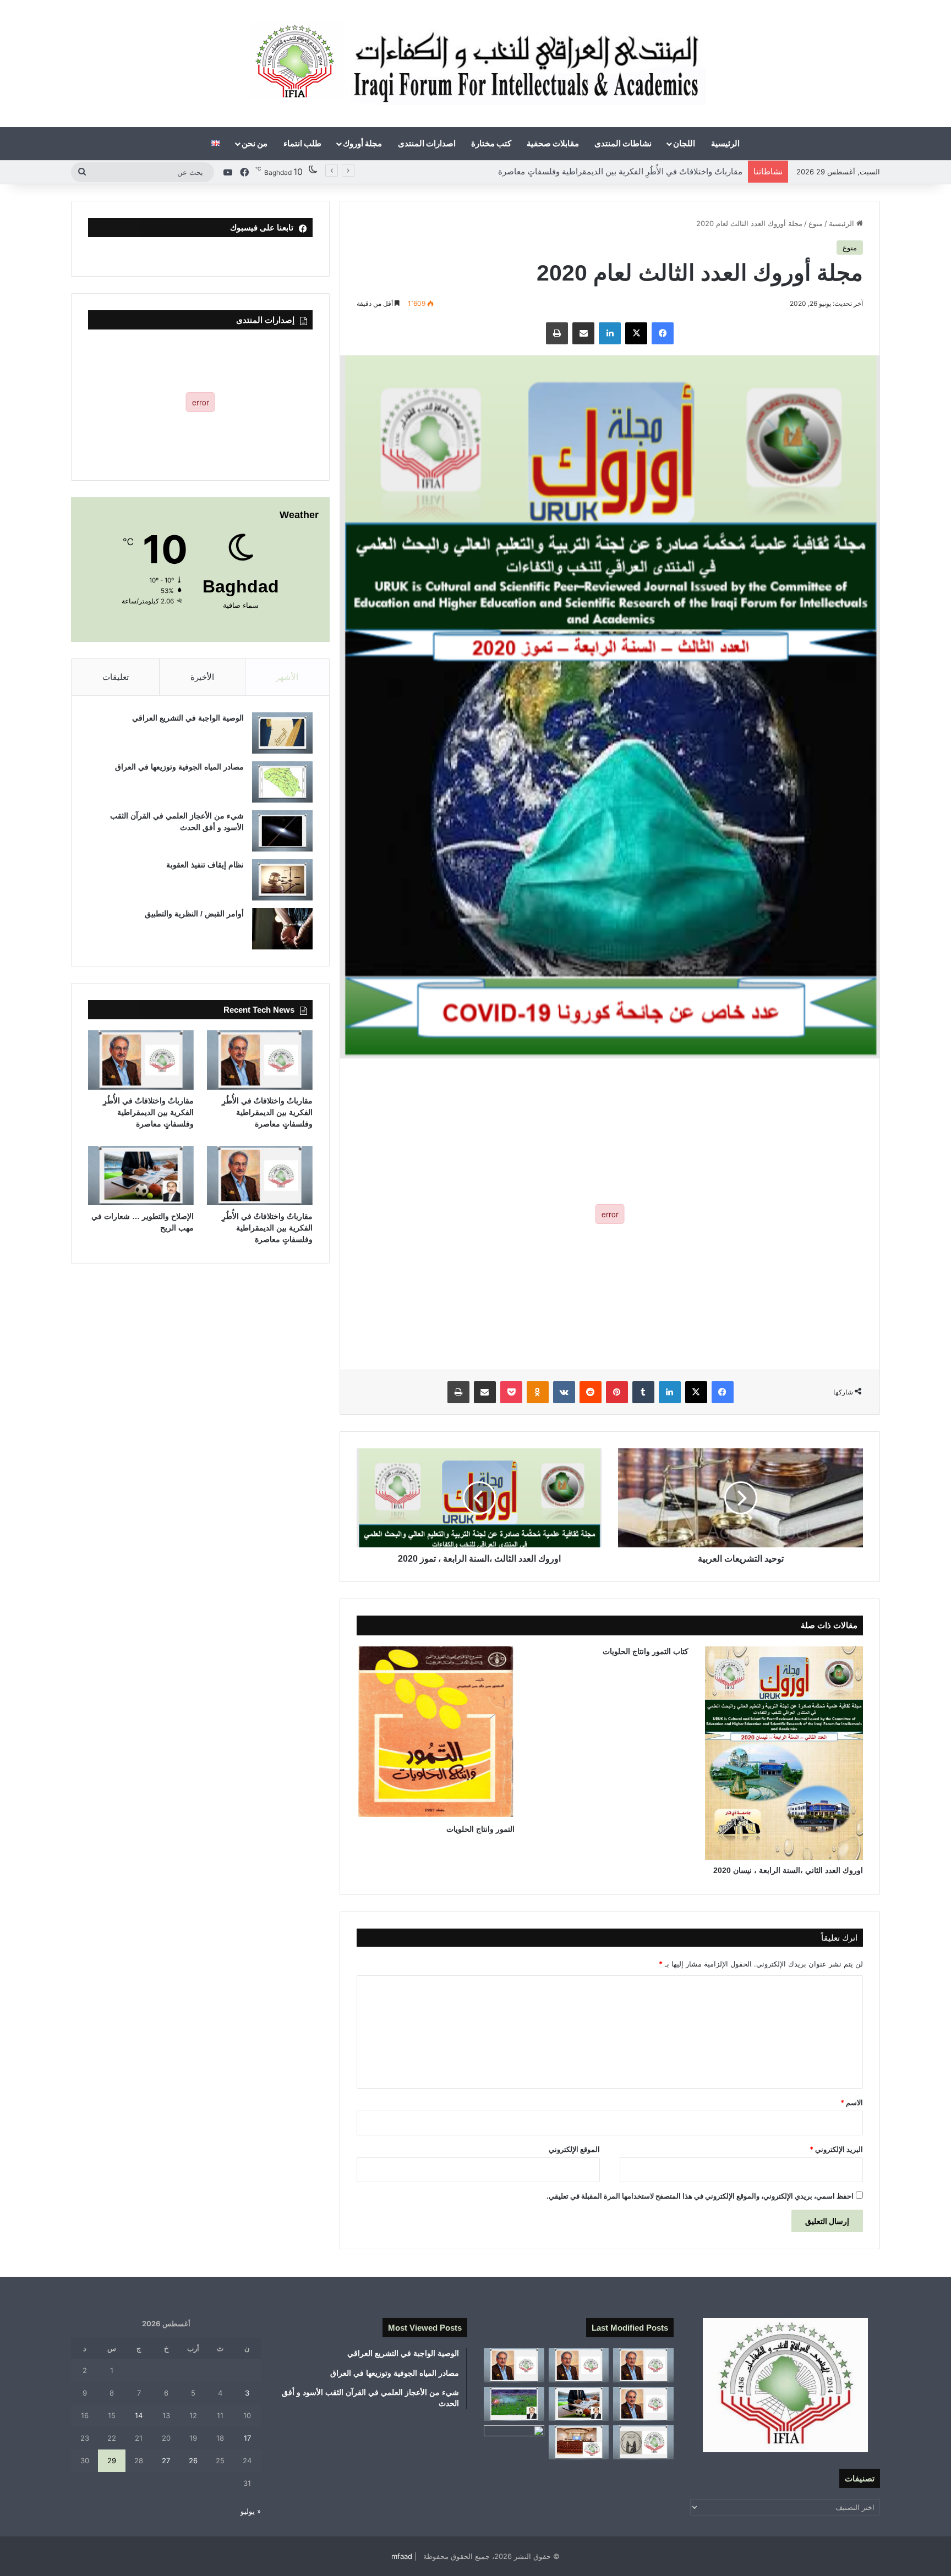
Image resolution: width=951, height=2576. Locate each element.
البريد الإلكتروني (836, 2149)
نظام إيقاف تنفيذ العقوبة (205, 865)
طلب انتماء (302, 143)
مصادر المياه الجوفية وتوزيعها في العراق (179, 767)
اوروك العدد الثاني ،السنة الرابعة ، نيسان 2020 (788, 1870)
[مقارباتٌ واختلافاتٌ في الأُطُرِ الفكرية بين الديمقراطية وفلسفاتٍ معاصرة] (260, 1060)
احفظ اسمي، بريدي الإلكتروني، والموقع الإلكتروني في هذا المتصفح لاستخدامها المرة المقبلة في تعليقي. (700, 2196)
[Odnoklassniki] (538, 1392)
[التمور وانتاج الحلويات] (436, 1732)
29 (112, 2460)
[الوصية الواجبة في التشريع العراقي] (282, 733)
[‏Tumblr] (643, 1392)
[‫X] (636, 333)
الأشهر (287, 677)
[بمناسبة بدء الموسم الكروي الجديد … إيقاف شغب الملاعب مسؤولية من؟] (514, 2404)
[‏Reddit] (591, 1392)
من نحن (255, 143)
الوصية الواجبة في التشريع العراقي (188, 718)
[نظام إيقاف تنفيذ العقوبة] (282, 880)
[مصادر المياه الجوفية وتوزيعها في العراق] (282, 782)
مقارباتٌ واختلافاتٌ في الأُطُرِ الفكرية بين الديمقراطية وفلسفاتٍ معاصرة (620, 171)
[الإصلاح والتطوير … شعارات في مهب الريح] (141, 1176)
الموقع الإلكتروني (574, 2149)
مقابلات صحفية (553, 143)
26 (193, 2460)
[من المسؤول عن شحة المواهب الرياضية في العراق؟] (514, 2442)
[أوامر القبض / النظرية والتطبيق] (282, 929)
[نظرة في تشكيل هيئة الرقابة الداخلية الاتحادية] (579, 2442)
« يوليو (251, 2511)
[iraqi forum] (476, 64)
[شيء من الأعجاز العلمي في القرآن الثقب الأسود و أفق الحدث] (282, 831)
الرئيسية (725, 143)
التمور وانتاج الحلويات (480, 1829)
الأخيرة (202, 677)
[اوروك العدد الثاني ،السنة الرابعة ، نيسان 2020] (784, 1753)
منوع (816, 223)
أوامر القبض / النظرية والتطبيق (194, 914)
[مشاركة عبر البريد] (583, 333)
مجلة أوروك (362, 143)
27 (166, 2460)
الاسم (852, 2102)
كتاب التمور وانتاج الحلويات (646, 1651)
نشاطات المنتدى (623, 143)
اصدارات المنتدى (427, 143)
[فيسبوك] (663, 333)
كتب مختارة (491, 143)
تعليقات (116, 677)
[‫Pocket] (511, 1392)
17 (247, 2438)
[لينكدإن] (610, 333)
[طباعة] (557, 333)
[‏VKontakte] (564, 1392)
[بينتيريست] (617, 1392)
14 (139, 2415)
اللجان (684, 143)
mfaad (402, 2556)
